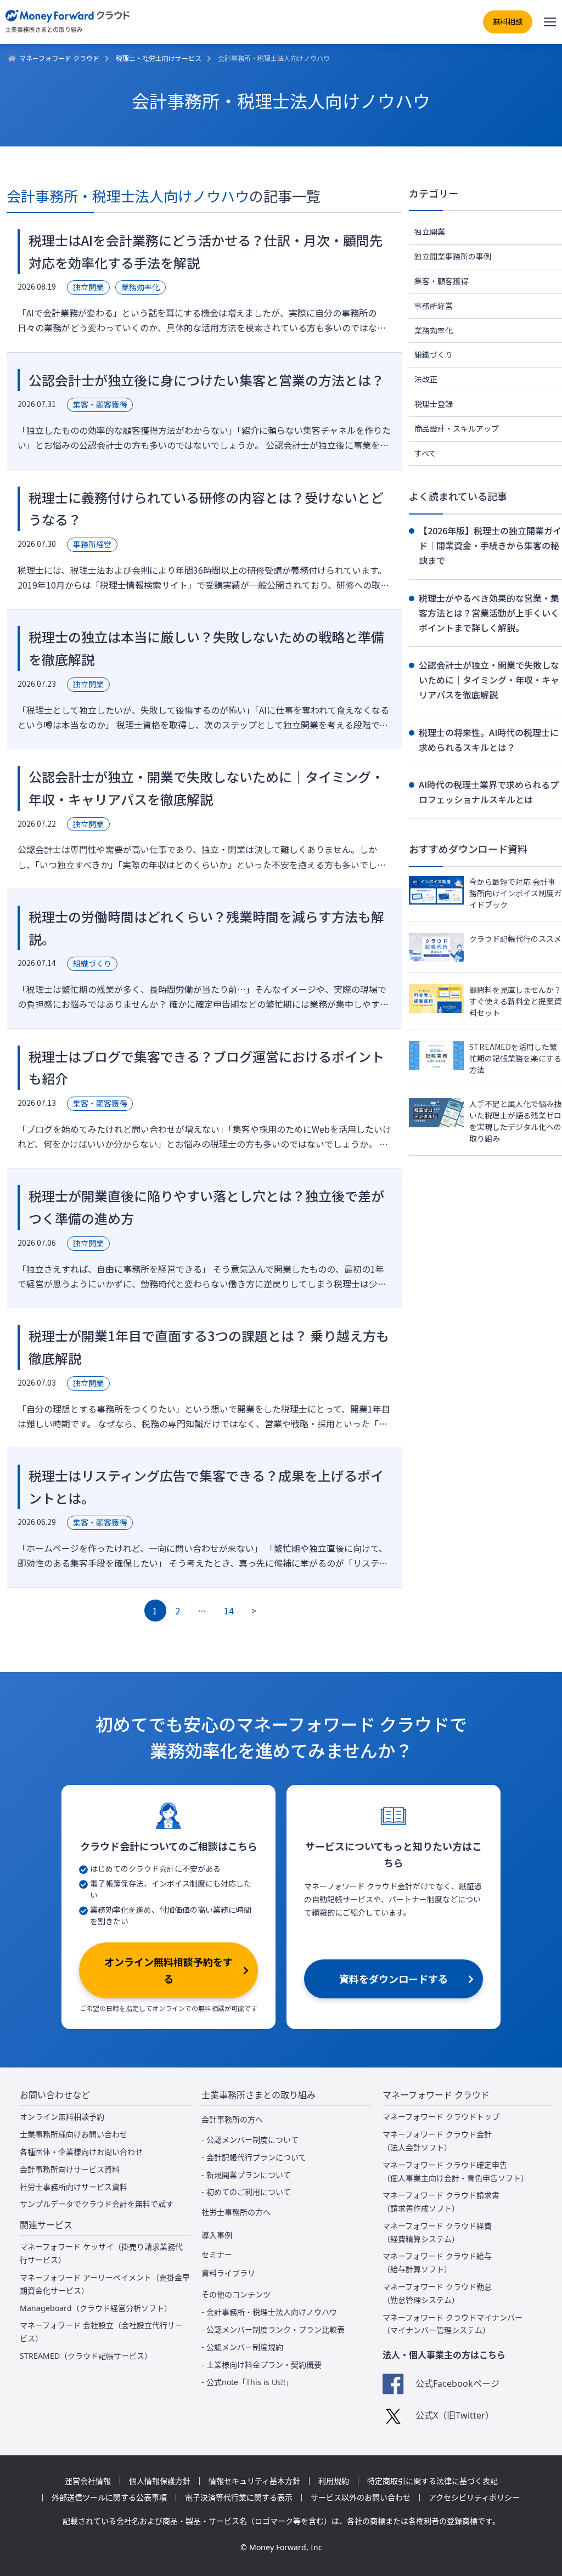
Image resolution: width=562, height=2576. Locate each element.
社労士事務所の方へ (236, 2212)
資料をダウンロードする (394, 1979)
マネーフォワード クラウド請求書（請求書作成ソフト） (441, 2202)
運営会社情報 (88, 2481)
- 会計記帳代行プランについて (254, 2157)
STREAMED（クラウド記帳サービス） (86, 2356)
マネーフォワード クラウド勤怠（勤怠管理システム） (437, 2293)
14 (229, 1611)
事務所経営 (434, 306)
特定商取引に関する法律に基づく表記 (432, 2481)
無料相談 (508, 21)
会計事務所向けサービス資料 (70, 2169)
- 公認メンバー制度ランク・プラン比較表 (273, 2329)
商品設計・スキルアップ (457, 428)
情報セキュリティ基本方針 (254, 2481)
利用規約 (334, 2481)
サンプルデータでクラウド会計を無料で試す (97, 2204)
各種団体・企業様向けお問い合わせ (81, 2152)
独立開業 (430, 231)
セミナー (217, 2255)
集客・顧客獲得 (441, 281)
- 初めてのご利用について (246, 2192)
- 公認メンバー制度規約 (242, 2347)
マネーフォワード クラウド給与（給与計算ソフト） (437, 2263)
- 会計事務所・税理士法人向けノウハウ (269, 2312)
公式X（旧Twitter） (454, 2415)
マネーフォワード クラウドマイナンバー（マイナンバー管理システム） (453, 2324)
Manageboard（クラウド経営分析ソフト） (96, 2308)
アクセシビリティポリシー (474, 2498)
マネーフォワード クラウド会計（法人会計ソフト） (437, 2141)
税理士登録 (434, 404)
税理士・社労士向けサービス (159, 58)
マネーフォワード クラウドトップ (441, 2117)
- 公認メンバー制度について (250, 2140)
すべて (425, 453)
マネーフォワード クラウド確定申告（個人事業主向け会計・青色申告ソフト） (456, 2171)
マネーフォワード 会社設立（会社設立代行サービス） (101, 2332)
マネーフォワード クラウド (59, 58)
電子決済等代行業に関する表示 (239, 2498)
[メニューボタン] (550, 22)
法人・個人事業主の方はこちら (444, 2355)
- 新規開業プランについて (246, 2175)
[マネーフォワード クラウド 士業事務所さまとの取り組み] (68, 22)
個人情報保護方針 (160, 2481)
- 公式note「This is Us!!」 (247, 2382)
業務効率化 (434, 330)
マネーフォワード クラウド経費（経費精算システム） (437, 2232)
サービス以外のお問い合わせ (361, 2498)
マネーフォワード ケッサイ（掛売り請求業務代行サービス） (101, 2253)
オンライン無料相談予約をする (168, 1970)
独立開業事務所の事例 (453, 256)
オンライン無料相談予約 (62, 2117)
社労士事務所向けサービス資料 (74, 2187)
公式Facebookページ (457, 2383)
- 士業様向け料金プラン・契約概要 (262, 2365)
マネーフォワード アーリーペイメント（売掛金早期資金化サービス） (105, 2284)
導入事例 (217, 2235)
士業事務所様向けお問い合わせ (74, 2134)
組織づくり (434, 354)
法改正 (426, 379)
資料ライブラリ (228, 2273)
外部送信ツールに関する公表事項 (109, 2498)
